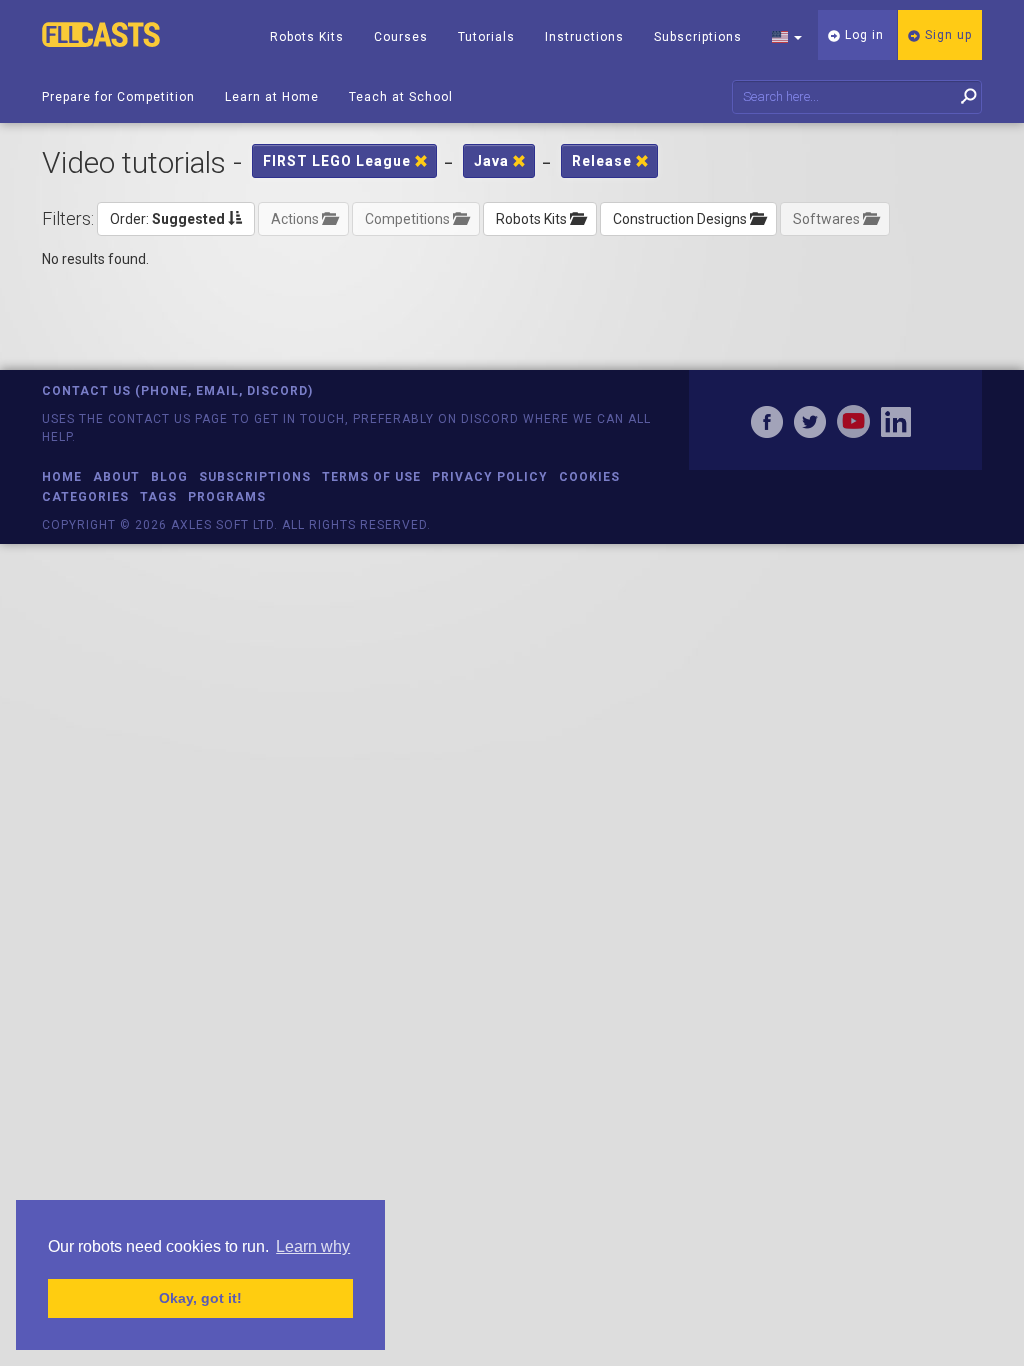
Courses (401, 37)
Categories (85, 497)
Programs (227, 497)
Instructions (584, 37)
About (116, 477)
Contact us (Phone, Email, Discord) (177, 391)
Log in (862, 35)
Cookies (589, 477)
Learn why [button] (313, 1246)
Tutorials (486, 37)
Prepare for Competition (118, 97)
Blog (169, 477)
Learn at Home (272, 97)
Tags (158, 497)
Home (62, 477)
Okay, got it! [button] (200, 1298)
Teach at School (401, 97)
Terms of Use (371, 477)
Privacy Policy (490, 477)
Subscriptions (698, 37)
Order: (167, 219)
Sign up (946, 35)
